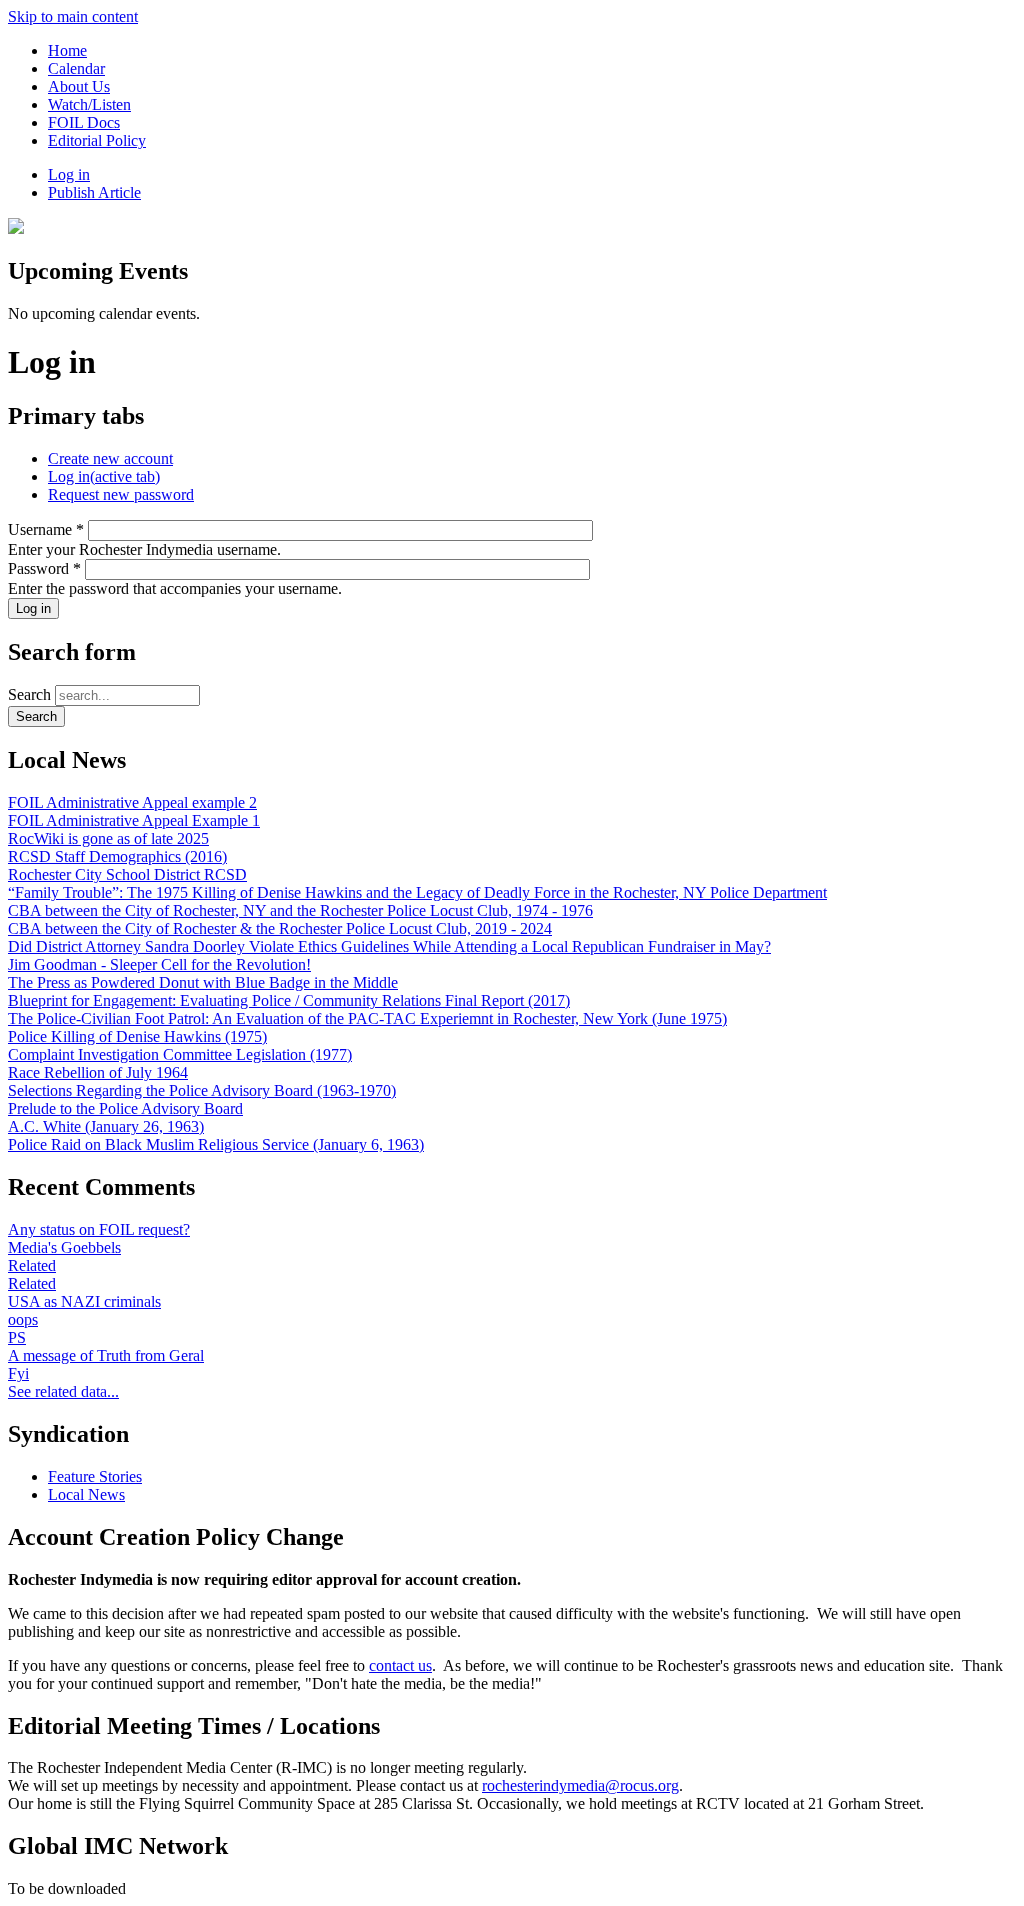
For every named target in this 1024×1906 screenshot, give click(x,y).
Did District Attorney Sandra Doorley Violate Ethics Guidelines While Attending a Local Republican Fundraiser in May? (389, 946)
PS (17, 1337)
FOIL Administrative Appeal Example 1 (134, 820)
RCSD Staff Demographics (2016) (117, 856)
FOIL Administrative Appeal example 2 (132, 802)
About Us (79, 86)
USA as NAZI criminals (84, 1301)
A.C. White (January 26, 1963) (106, 1126)
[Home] (16, 228)
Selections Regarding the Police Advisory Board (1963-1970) (202, 1090)
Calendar (76, 68)
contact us (400, 1665)
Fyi (18, 1373)
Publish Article (94, 192)
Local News (86, 1494)
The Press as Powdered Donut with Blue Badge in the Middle (203, 982)
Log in (69, 174)
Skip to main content (73, 16)
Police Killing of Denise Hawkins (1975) (137, 1036)
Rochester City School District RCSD (127, 874)
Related (32, 1265)
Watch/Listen (89, 104)
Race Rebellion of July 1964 (98, 1072)
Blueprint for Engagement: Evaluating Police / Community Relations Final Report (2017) (289, 1000)
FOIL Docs (84, 122)
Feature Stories (95, 1476)
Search (31, 694)
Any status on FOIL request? (99, 1229)
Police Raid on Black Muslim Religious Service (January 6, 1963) (216, 1144)
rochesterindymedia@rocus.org (580, 1785)
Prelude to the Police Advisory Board (125, 1108)
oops (23, 1319)
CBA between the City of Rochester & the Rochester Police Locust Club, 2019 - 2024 (280, 928)
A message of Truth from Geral (106, 1355)
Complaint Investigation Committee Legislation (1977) (180, 1054)
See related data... (63, 1391)
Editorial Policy (97, 140)
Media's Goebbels (64, 1247)
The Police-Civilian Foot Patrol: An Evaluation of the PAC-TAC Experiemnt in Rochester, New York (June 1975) (367, 1018)
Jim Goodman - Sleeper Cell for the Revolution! (159, 964)
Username (46, 529)
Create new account (110, 458)
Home (67, 50)
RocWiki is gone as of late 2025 (108, 838)
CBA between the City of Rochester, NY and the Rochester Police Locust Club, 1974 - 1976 (300, 910)
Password (44, 568)
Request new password (121, 494)
